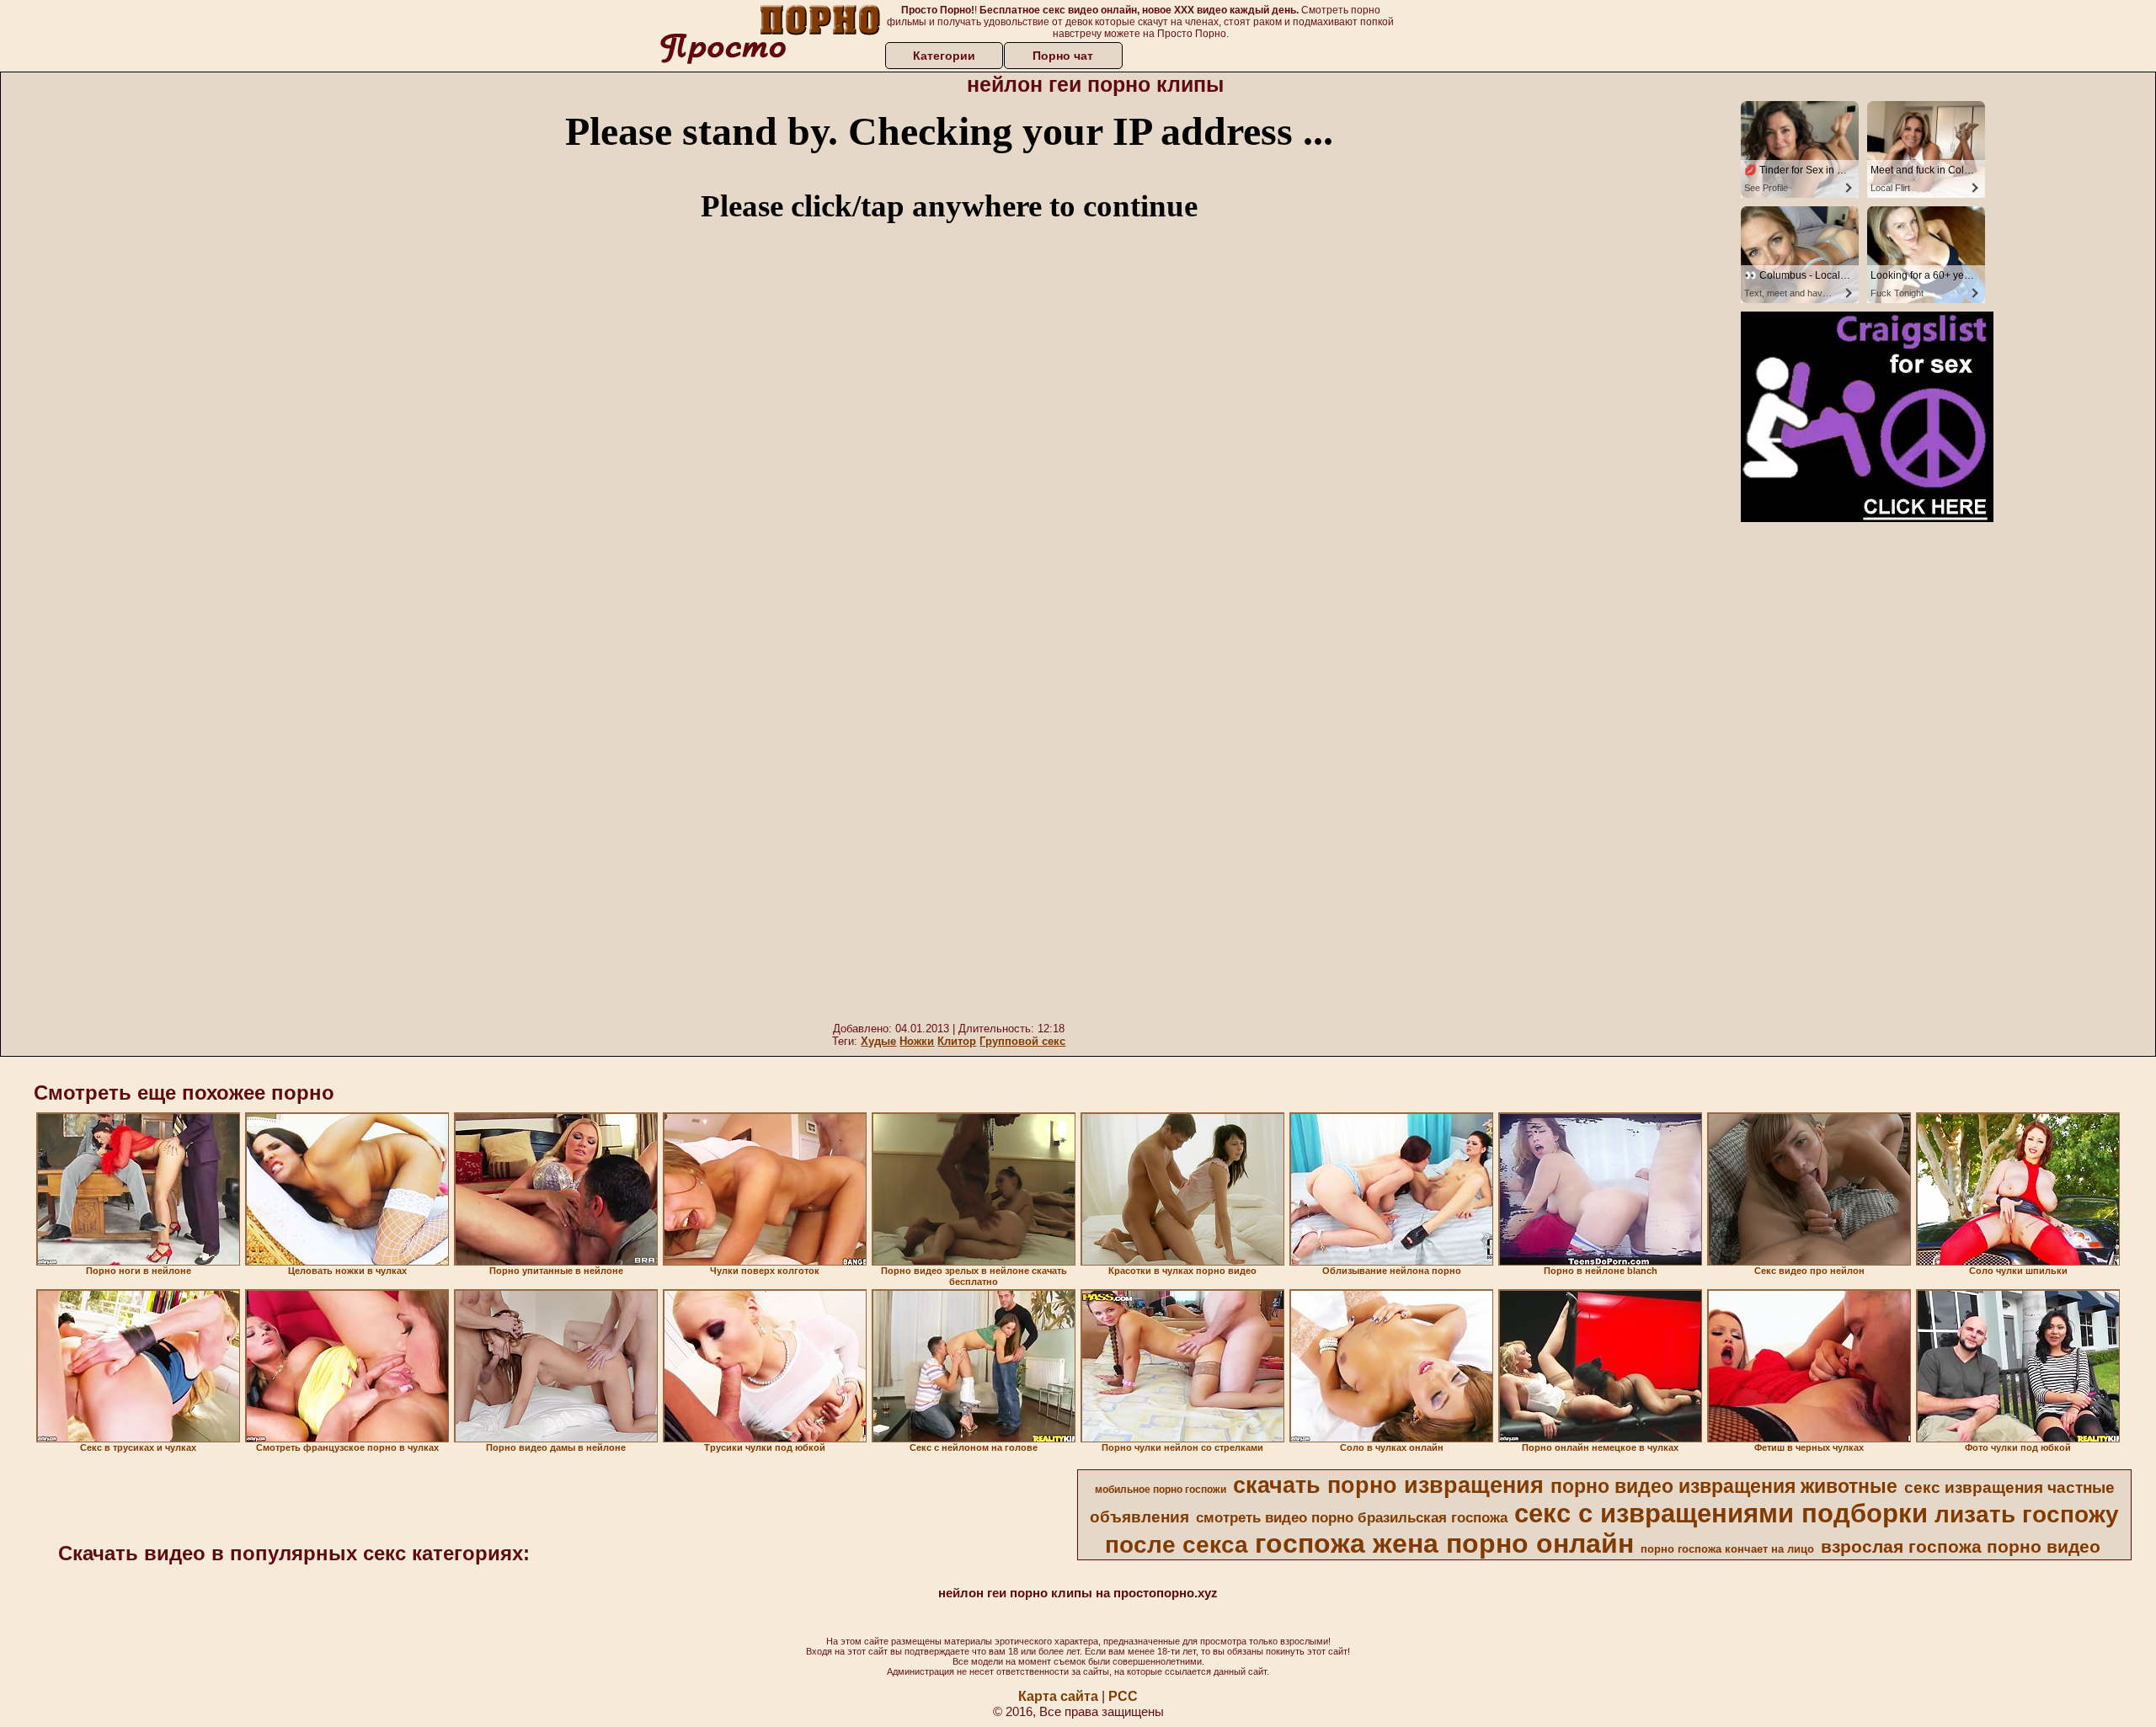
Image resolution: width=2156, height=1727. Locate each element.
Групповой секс (1022, 1041)
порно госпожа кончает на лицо (1727, 1549)
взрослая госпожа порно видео (1961, 1547)
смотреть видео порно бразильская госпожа (1352, 1517)
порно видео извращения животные (1724, 1486)
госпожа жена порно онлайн (1444, 1543)
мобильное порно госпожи (1161, 1490)
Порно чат (1063, 56)
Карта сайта (1058, 1696)
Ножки (917, 1041)
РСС (1123, 1696)
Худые (878, 1041)
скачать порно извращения (1388, 1485)
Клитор (957, 1041)
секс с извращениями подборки (1721, 1513)
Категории (944, 56)
